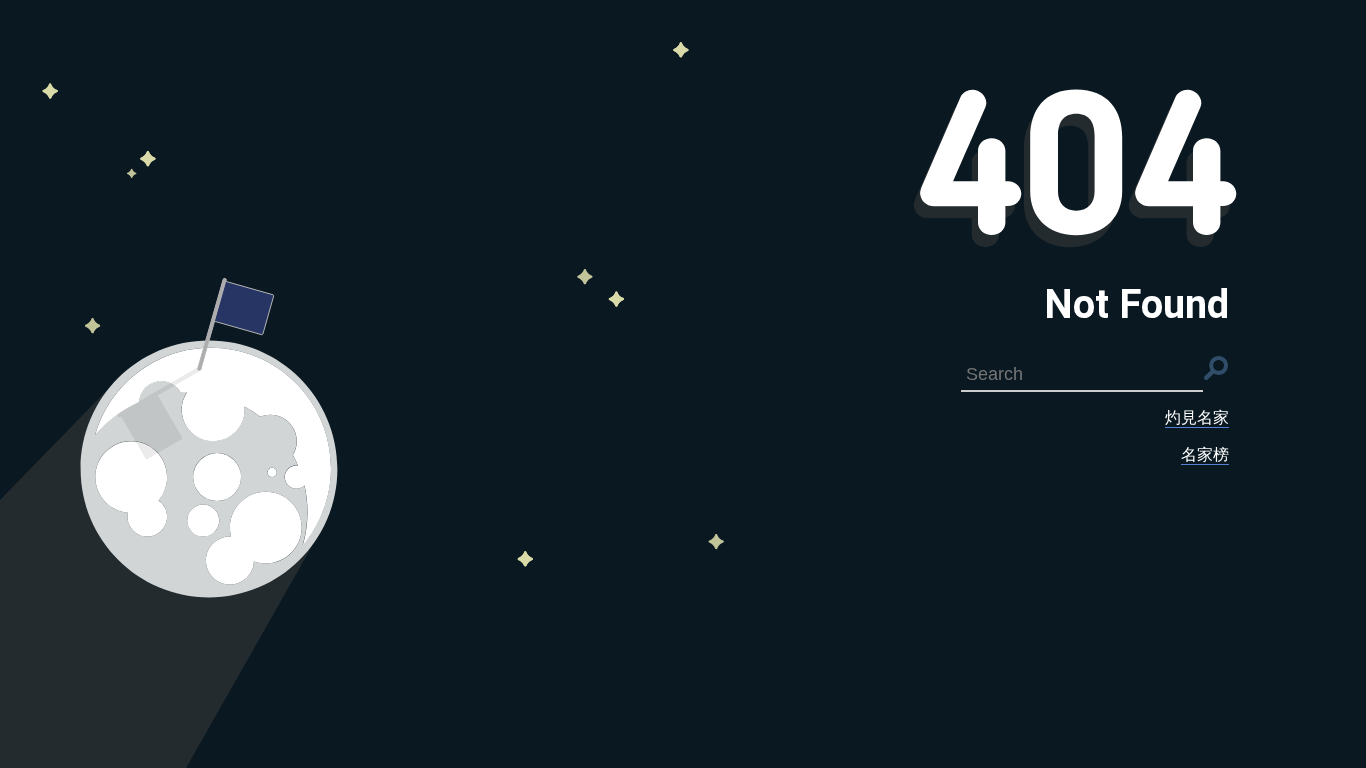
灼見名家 (1197, 417)
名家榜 (1205, 454)
